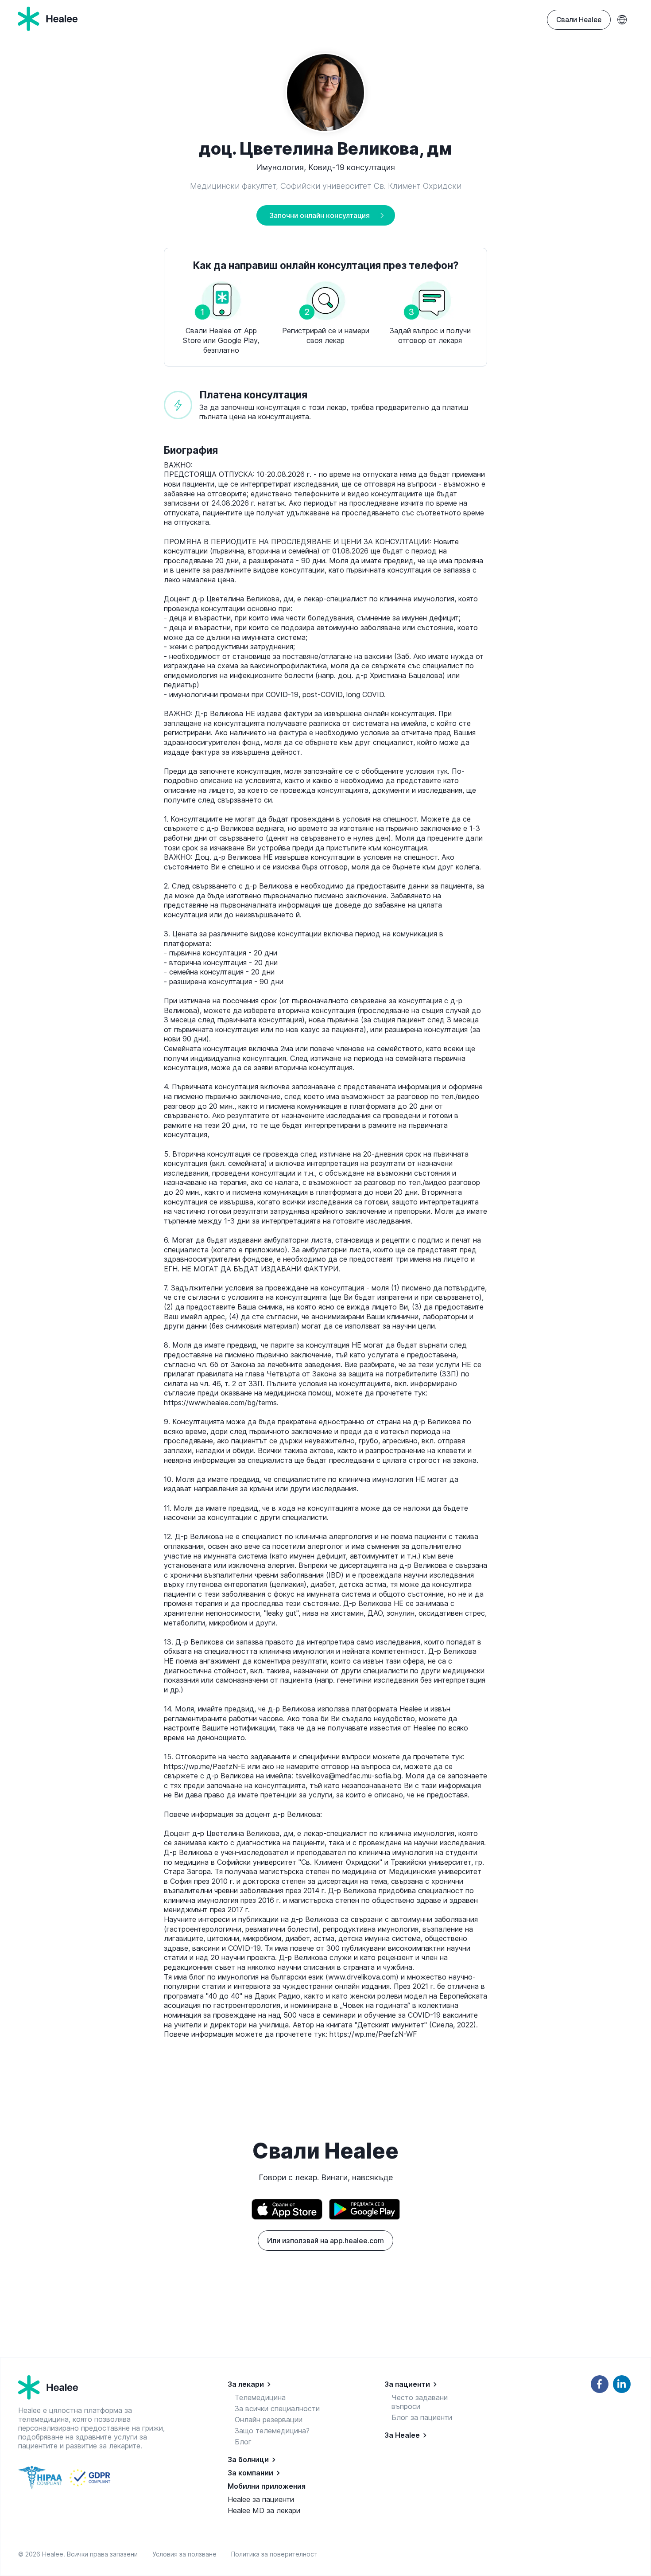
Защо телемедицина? (272, 2431)
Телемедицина (260, 2397)
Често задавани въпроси (420, 2402)
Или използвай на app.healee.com (325, 2241)
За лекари (246, 2384)
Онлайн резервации (269, 2420)
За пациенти (407, 2384)
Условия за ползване (186, 2554)
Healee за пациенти (261, 2499)
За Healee (402, 2435)
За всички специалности (277, 2408)
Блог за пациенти (422, 2417)
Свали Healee (579, 20)
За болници (248, 2459)
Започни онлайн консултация (320, 215)
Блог (243, 2442)
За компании (250, 2473)
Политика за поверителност (274, 2554)
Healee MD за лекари (264, 2510)
